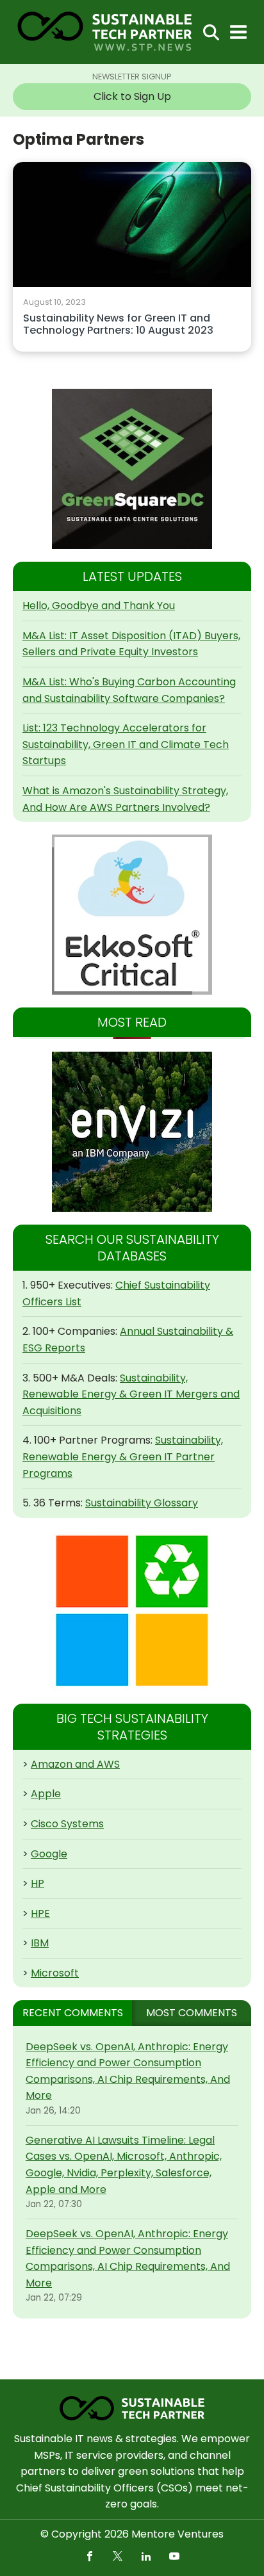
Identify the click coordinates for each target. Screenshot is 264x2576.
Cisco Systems (67, 1824)
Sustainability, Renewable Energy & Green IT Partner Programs (123, 1456)
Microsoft (55, 1973)
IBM (40, 1943)
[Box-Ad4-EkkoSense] (132, 915)
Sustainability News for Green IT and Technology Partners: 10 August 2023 (118, 325)
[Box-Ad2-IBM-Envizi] (132, 1132)
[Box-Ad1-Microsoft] (132, 1611)
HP (37, 1883)
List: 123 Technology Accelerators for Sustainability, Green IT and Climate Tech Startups (126, 744)
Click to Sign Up (132, 96)
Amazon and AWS (75, 1764)
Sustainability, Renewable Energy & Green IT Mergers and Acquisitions (131, 1394)
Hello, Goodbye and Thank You (99, 606)
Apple (46, 1794)
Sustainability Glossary (142, 1503)
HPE (40, 1913)
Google (49, 1854)
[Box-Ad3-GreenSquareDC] (132, 469)
